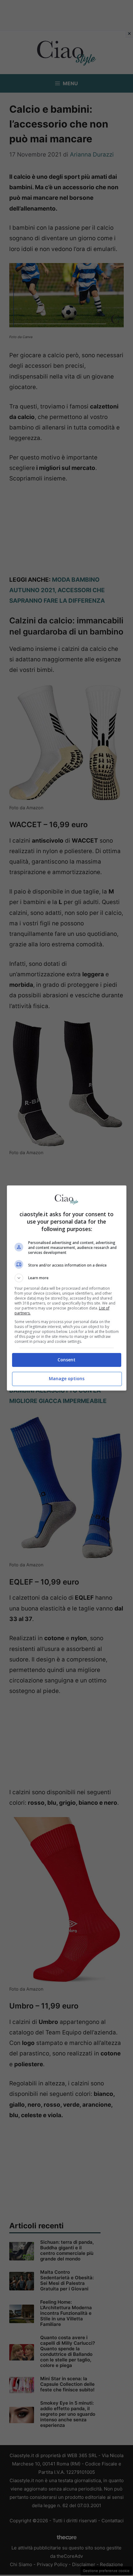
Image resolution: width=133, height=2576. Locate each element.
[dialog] (67, 1288)
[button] (67, 1278)
